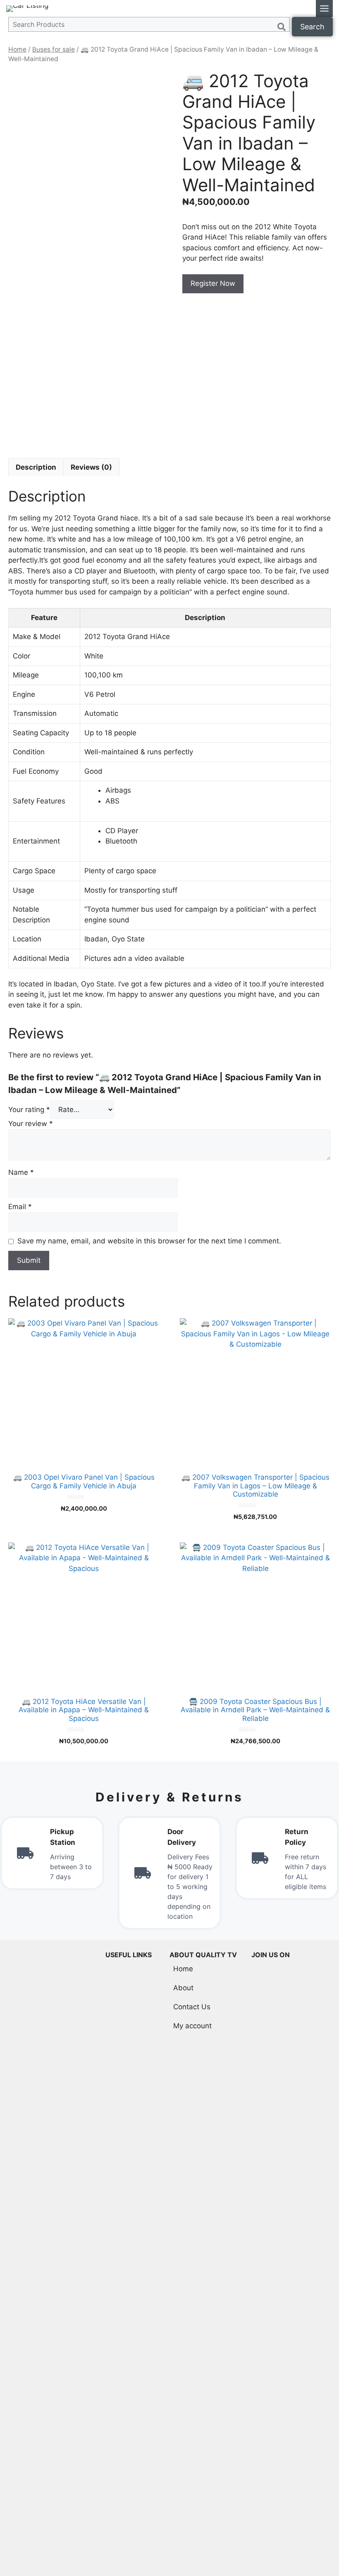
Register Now (213, 283)
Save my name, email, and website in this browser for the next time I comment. (149, 1241)
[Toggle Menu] (324, 8)
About (183, 1988)
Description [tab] (36, 467)
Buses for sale (54, 49)
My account (192, 2026)
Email (20, 1207)
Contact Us (192, 2007)
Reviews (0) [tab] (91, 467)
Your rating (29, 1110)
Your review (31, 1124)
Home (17, 49)
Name (21, 1172)
